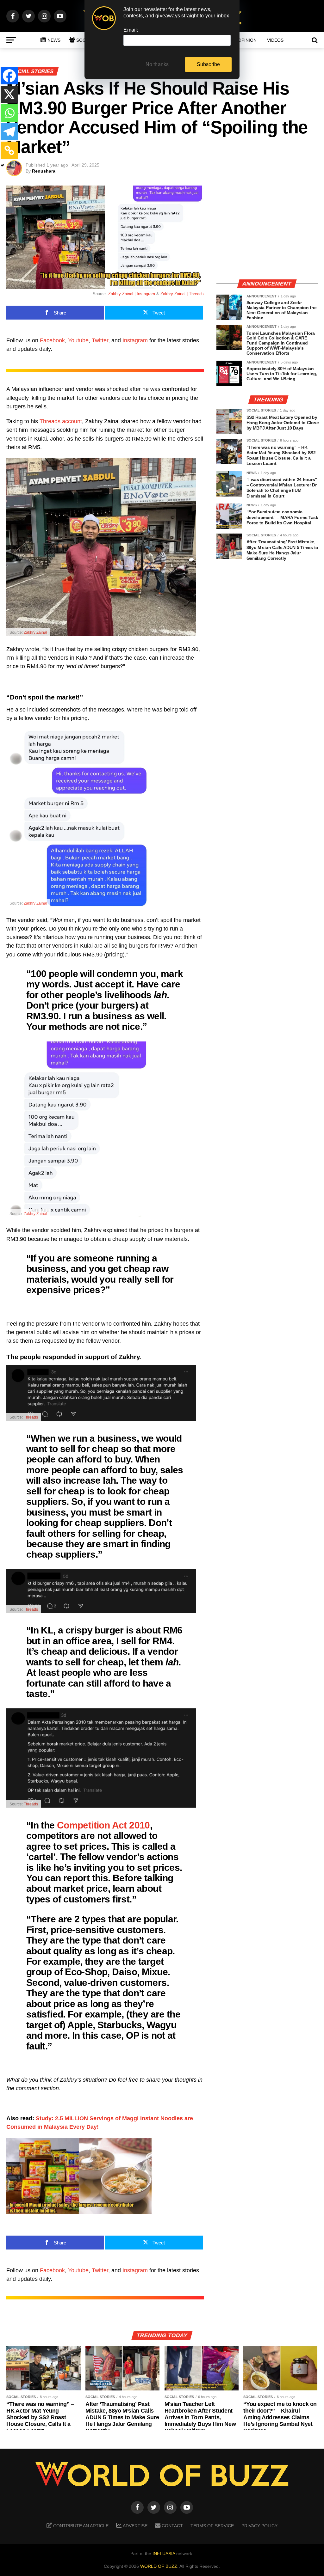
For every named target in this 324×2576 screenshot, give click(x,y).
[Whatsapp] (9, 113)
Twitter (100, 340)
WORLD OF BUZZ (159, 2566)
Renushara (44, 171)
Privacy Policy (259, 2526)
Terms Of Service (212, 2526)
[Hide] (3, 165)
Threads (31, 1417)
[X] (9, 94)
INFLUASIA (164, 2554)
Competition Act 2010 (103, 1825)
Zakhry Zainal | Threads (182, 294)
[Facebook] (9, 76)
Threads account (61, 421)
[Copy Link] (9, 150)
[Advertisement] (267, 230)
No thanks (157, 64)
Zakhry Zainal (35, 632)
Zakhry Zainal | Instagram (132, 294)
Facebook (52, 340)
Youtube (78, 340)
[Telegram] (9, 132)
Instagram (135, 340)
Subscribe (209, 64)
